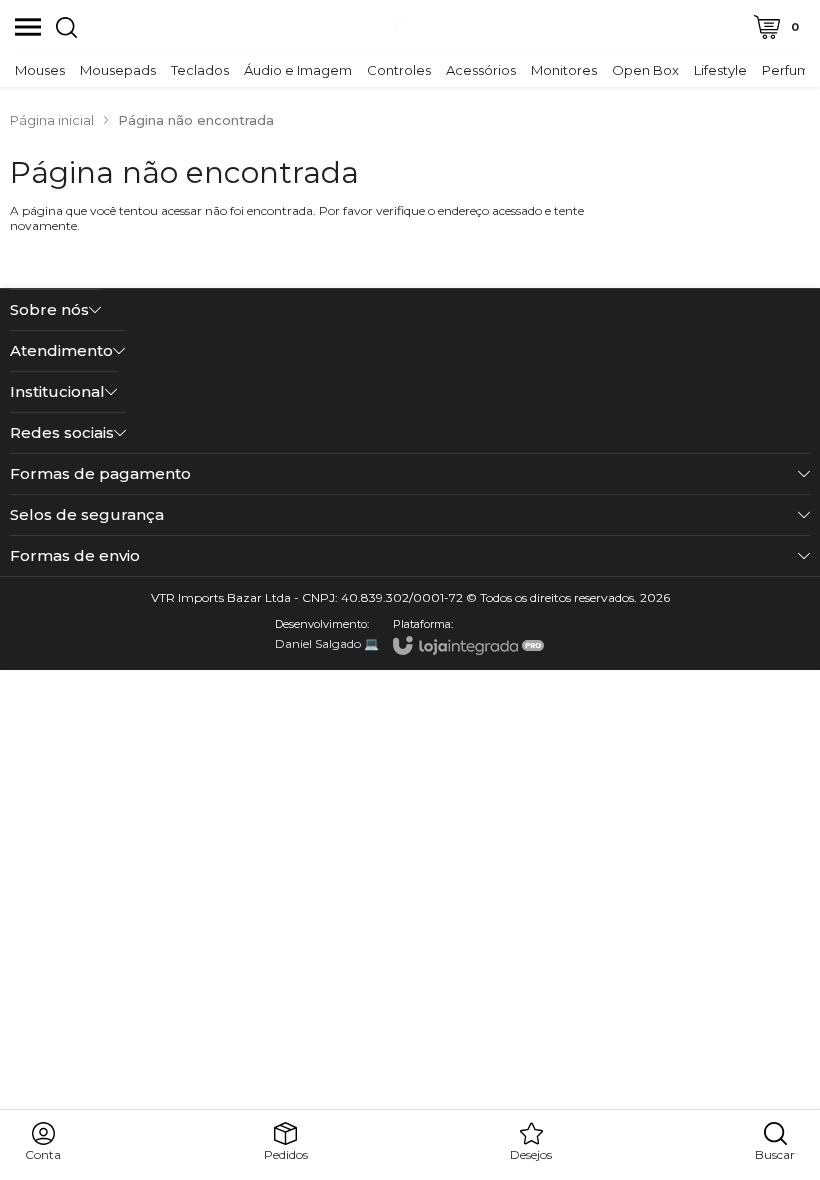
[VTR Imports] (394, 27)
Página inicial (52, 120)
